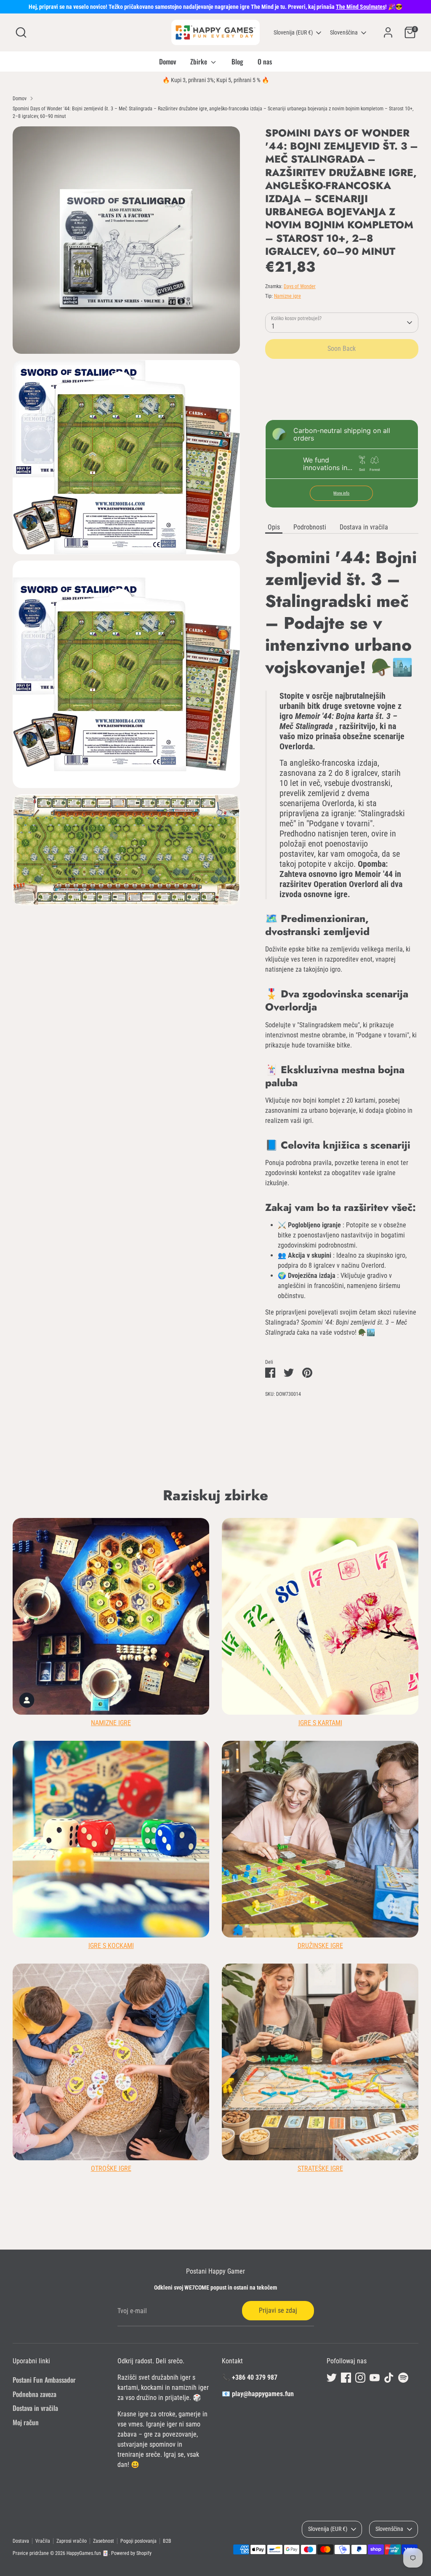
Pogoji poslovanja (138, 2541)
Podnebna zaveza (35, 2394)
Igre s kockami (111, 1946)
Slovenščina (344, 32)
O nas (265, 61)
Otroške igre (111, 2168)
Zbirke (200, 61)
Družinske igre (320, 1946)
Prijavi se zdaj (278, 2310)
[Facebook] (346, 2378)
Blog (237, 61)
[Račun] (388, 32)
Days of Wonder (300, 286)
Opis (274, 527)
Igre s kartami (320, 1723)
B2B (167, 2541)
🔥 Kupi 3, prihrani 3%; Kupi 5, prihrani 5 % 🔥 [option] (216, 80)
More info (341, 493)
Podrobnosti (310, 527)
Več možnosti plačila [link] (342, 395)
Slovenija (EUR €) (293, 32)
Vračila (43, 2541)
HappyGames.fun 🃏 (88, 2553)
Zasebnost (104, 2541)
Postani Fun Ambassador (44, 2380)
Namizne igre (287, 296)
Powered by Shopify (131, 2553)
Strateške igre (320, 2168)
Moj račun (26, 2422)
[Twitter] (332, 2378)
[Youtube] (375, 2378)
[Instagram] (360, 2378)
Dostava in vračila (364, 527)
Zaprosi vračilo (72, 2541)
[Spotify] (403, 2378)
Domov (168, 61)
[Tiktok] (389, 2378)
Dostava (21, 2541)
